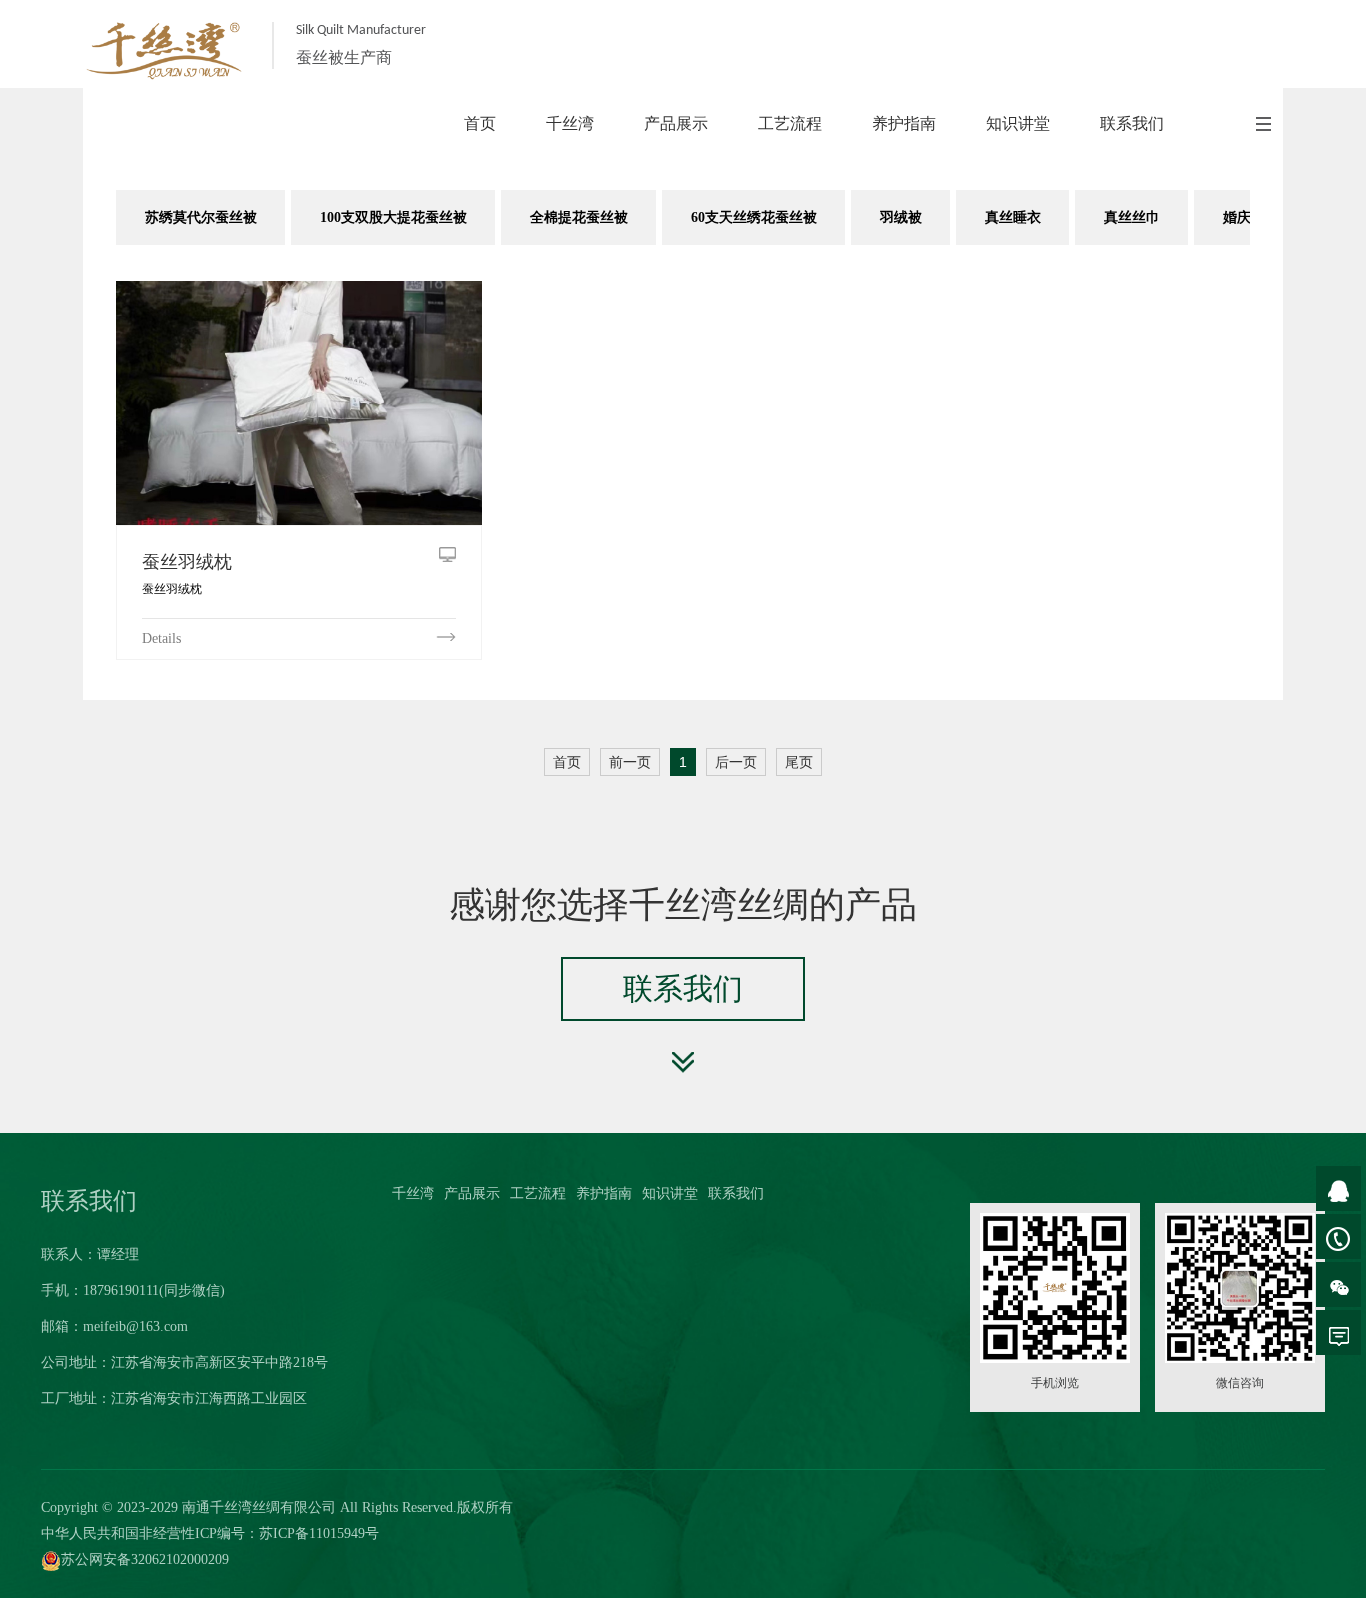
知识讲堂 (670, 1193)
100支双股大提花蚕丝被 (393, 217)
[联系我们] (1338, 1332)
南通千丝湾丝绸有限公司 (259, 1507)
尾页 (799, 762)
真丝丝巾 (1132, 217)
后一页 (736, 762)
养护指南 (604, 1193)
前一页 (630, 762)
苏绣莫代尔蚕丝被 (201, 217)
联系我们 (736, 1193)
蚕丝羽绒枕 (187, 562)
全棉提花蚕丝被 (579, 217)
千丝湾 (413, 1193)
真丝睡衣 (1013, 217)
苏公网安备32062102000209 (145, 1559)
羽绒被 (901, 217)
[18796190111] (1338, 1236)
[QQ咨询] (1338, 1188)
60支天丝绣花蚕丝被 (754, 217)
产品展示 (472, 1193)
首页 (567, 762)
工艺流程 (538, 1193)
